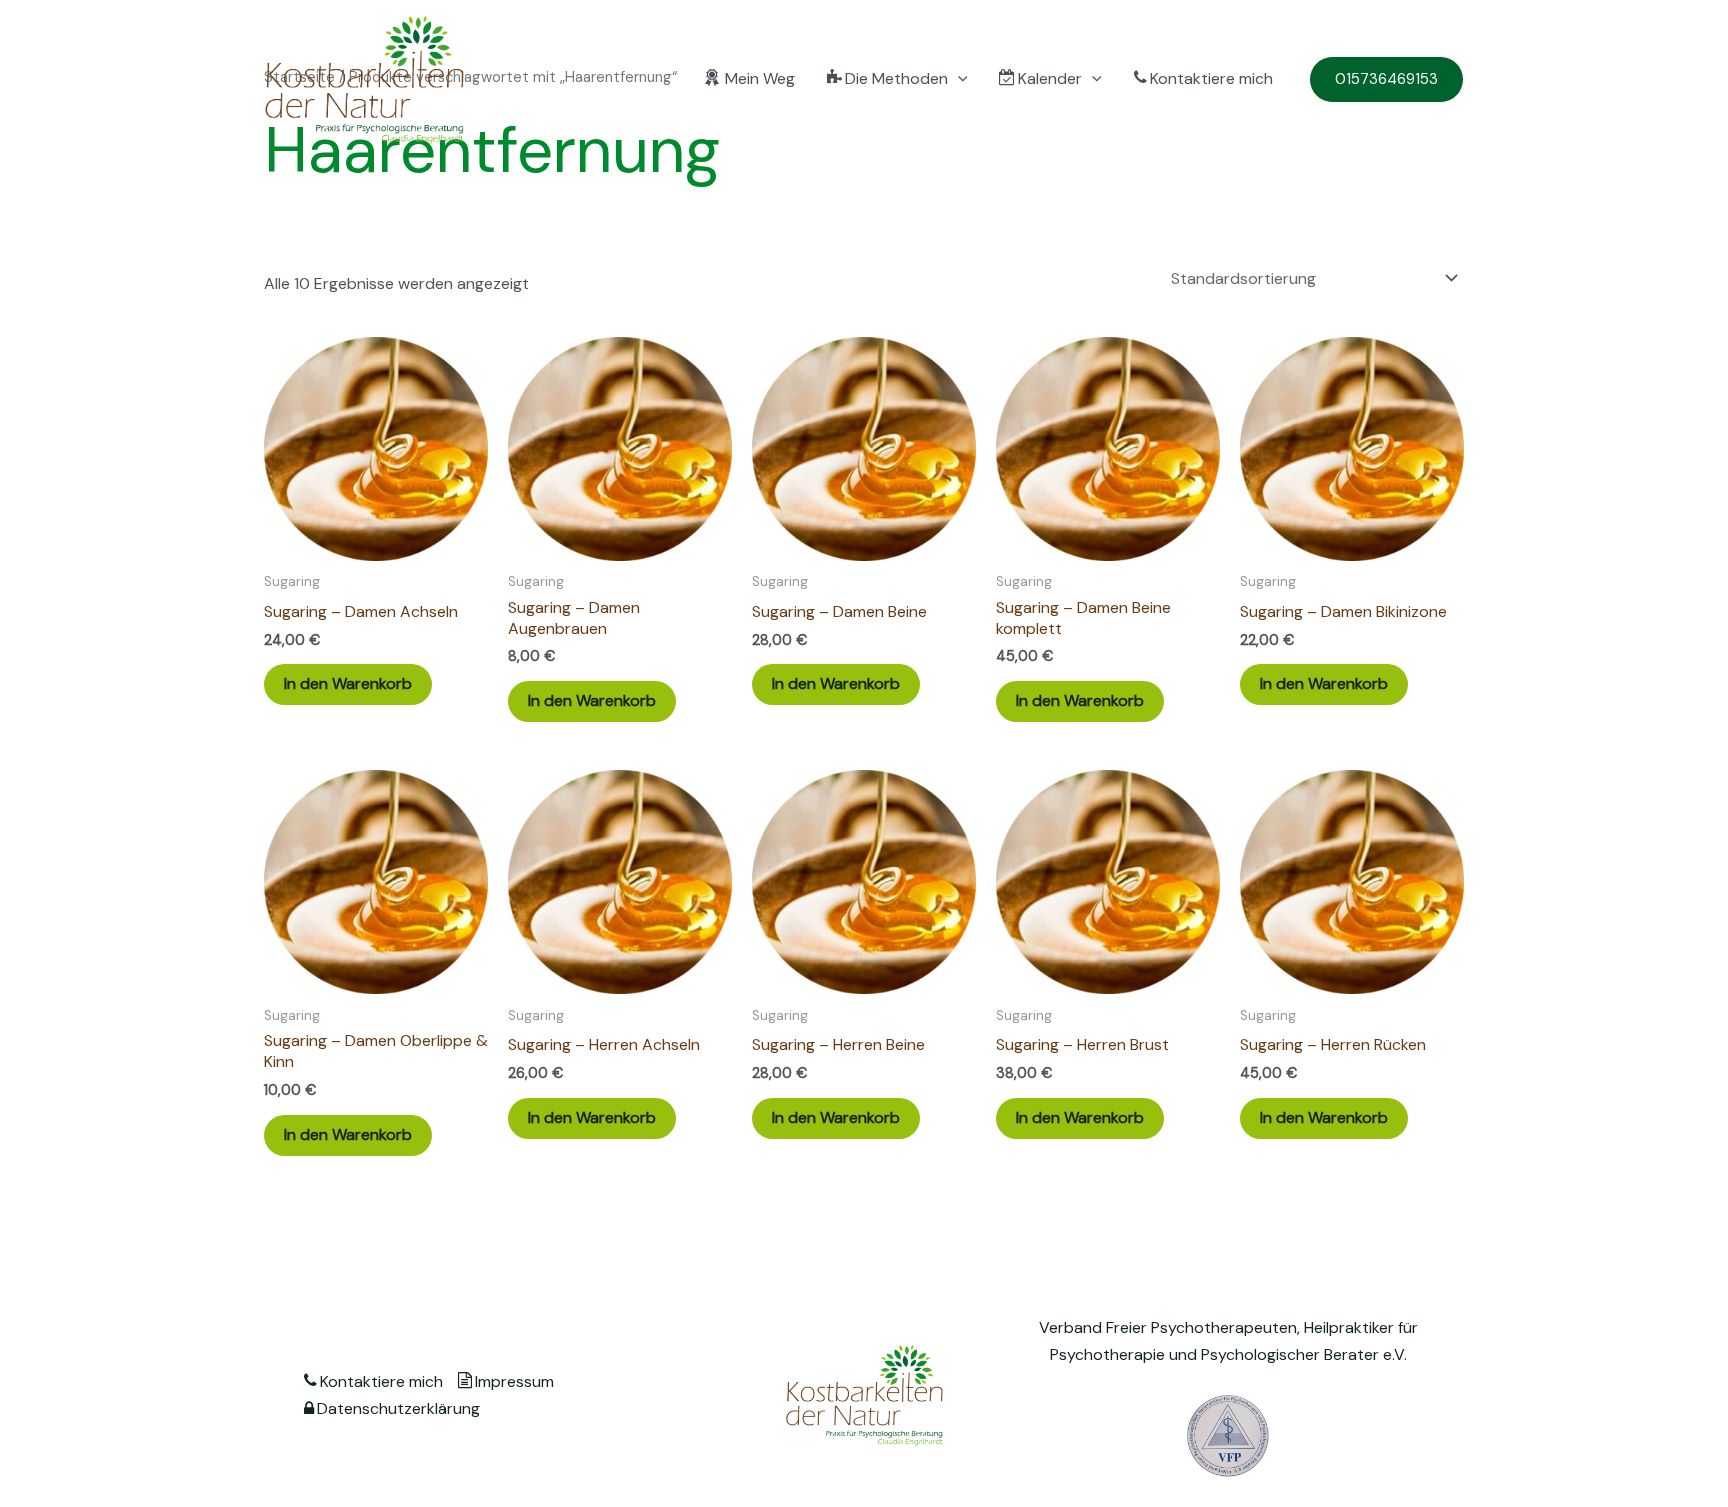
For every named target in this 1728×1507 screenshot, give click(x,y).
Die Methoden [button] (896, 78)
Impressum (514, 1381)
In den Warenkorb (348, 683)
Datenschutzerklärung (398, 1408)
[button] (958, 78)
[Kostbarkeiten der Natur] (364, 78)
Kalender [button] (1050, 78)
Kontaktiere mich (1211, 78)
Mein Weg (760, 78)
